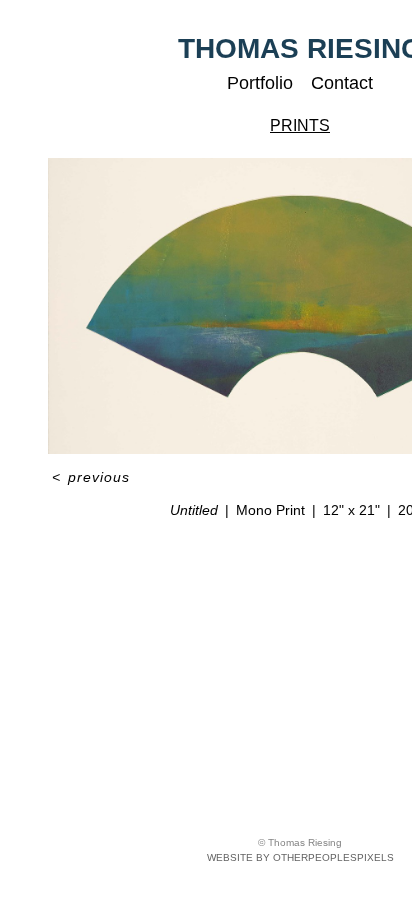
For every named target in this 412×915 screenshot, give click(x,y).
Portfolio (260, 83)
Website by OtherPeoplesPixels (300, 857)
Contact (342, 83)
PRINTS (300, 125)
